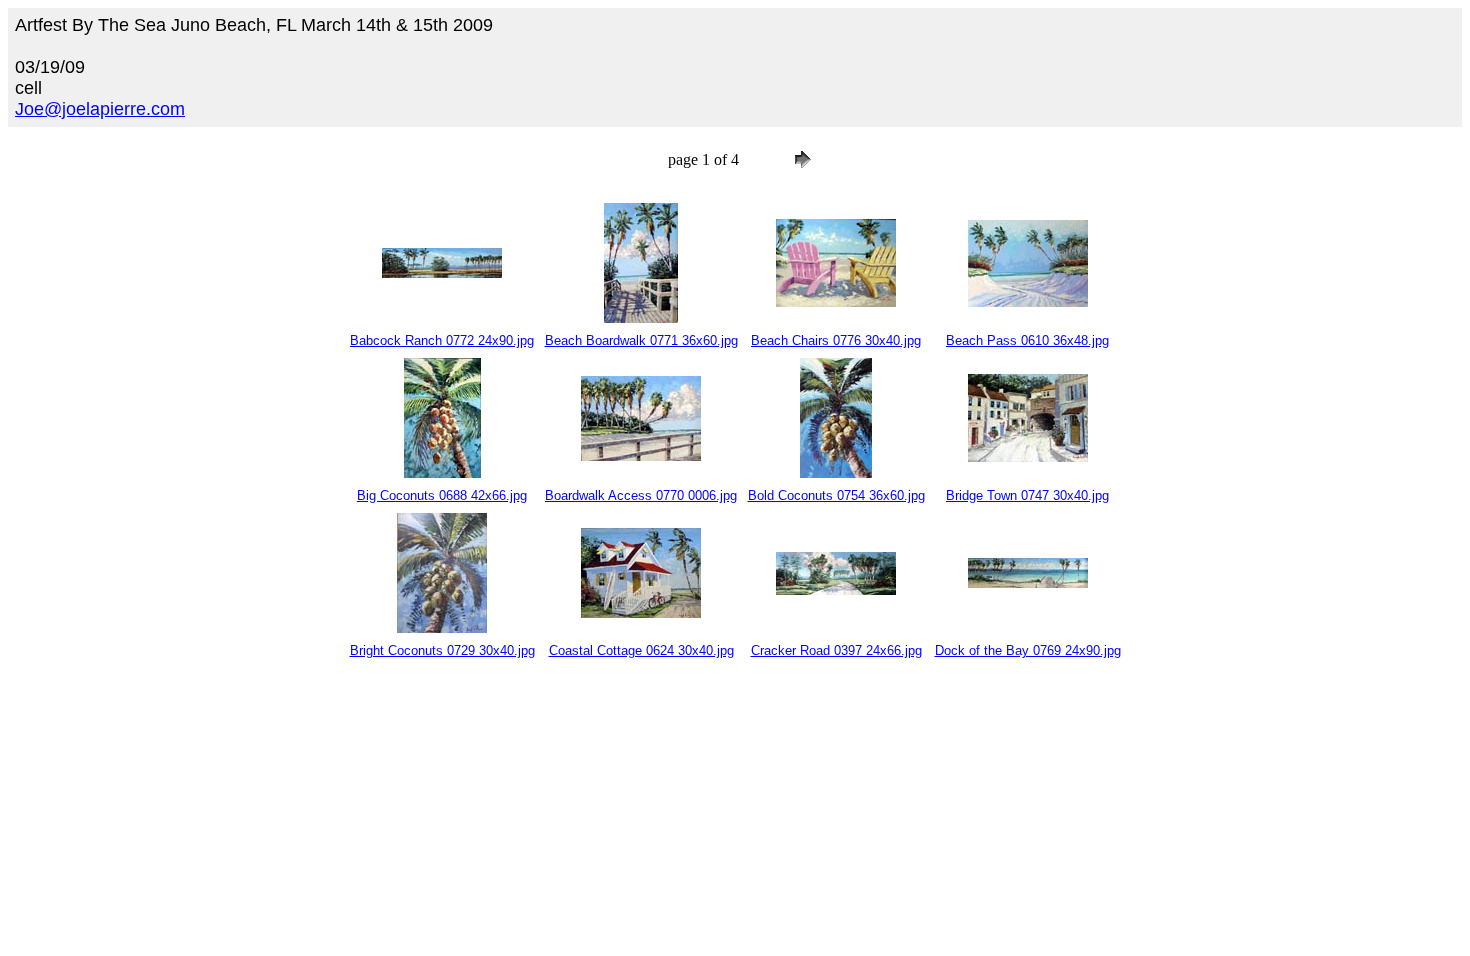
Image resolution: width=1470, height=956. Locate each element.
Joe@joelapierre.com (100, 109)
